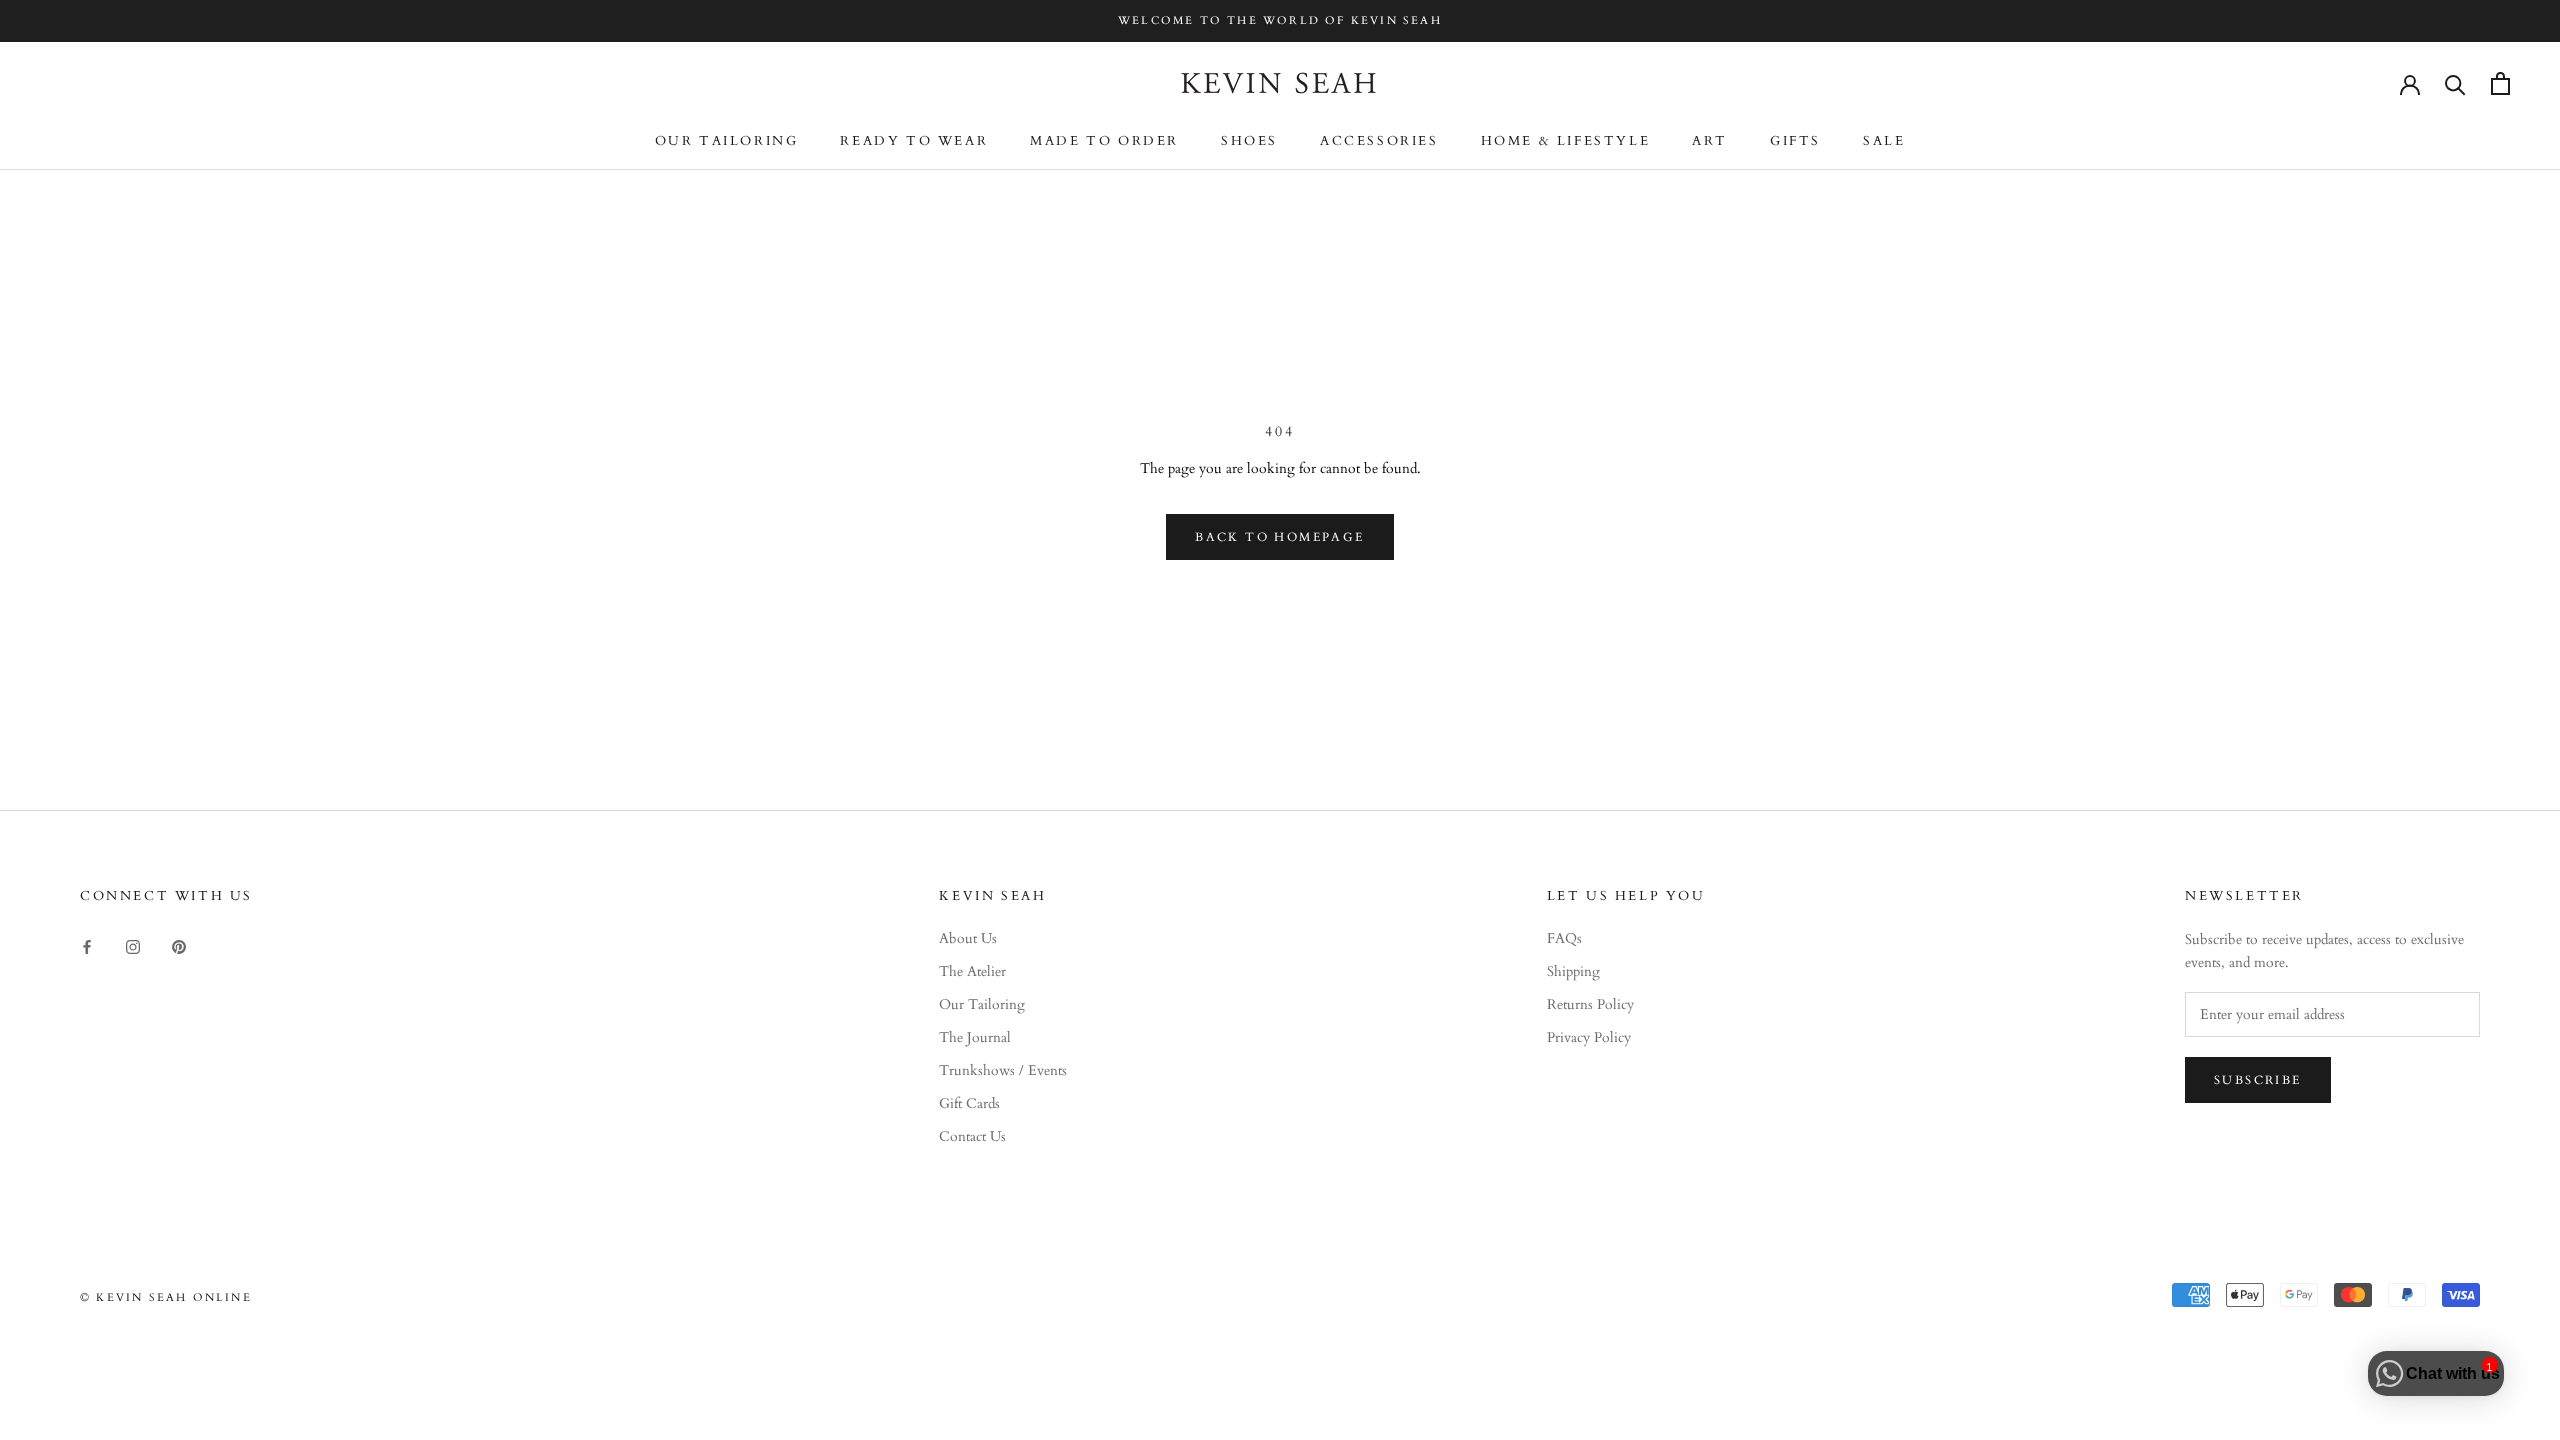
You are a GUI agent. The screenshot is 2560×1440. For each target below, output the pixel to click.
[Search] (2455, 83)
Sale (1884, 141)
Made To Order (1104, 141)
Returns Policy (1590, 1004)
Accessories (1379, 141)
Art (1710, 141)
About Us (968, 938)
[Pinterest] (179, 945)
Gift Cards (969, 1103)
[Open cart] (2500, 83)
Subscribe (2258, 1080)
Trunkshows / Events (1003, 1070)
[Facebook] (87, 945)
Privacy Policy (1589, 1037)
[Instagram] (133, 945)
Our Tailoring (727, 141)
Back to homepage (1279, 537)
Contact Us (972, 1136)
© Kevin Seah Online (166, 1297)
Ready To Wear (914, 141)
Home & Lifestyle (1566, 141)
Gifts (1795, 141)
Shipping (1573, 971)
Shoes (1249, 141)
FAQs (1564, 938)
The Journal (975, 1037)
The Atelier (972, 971)
